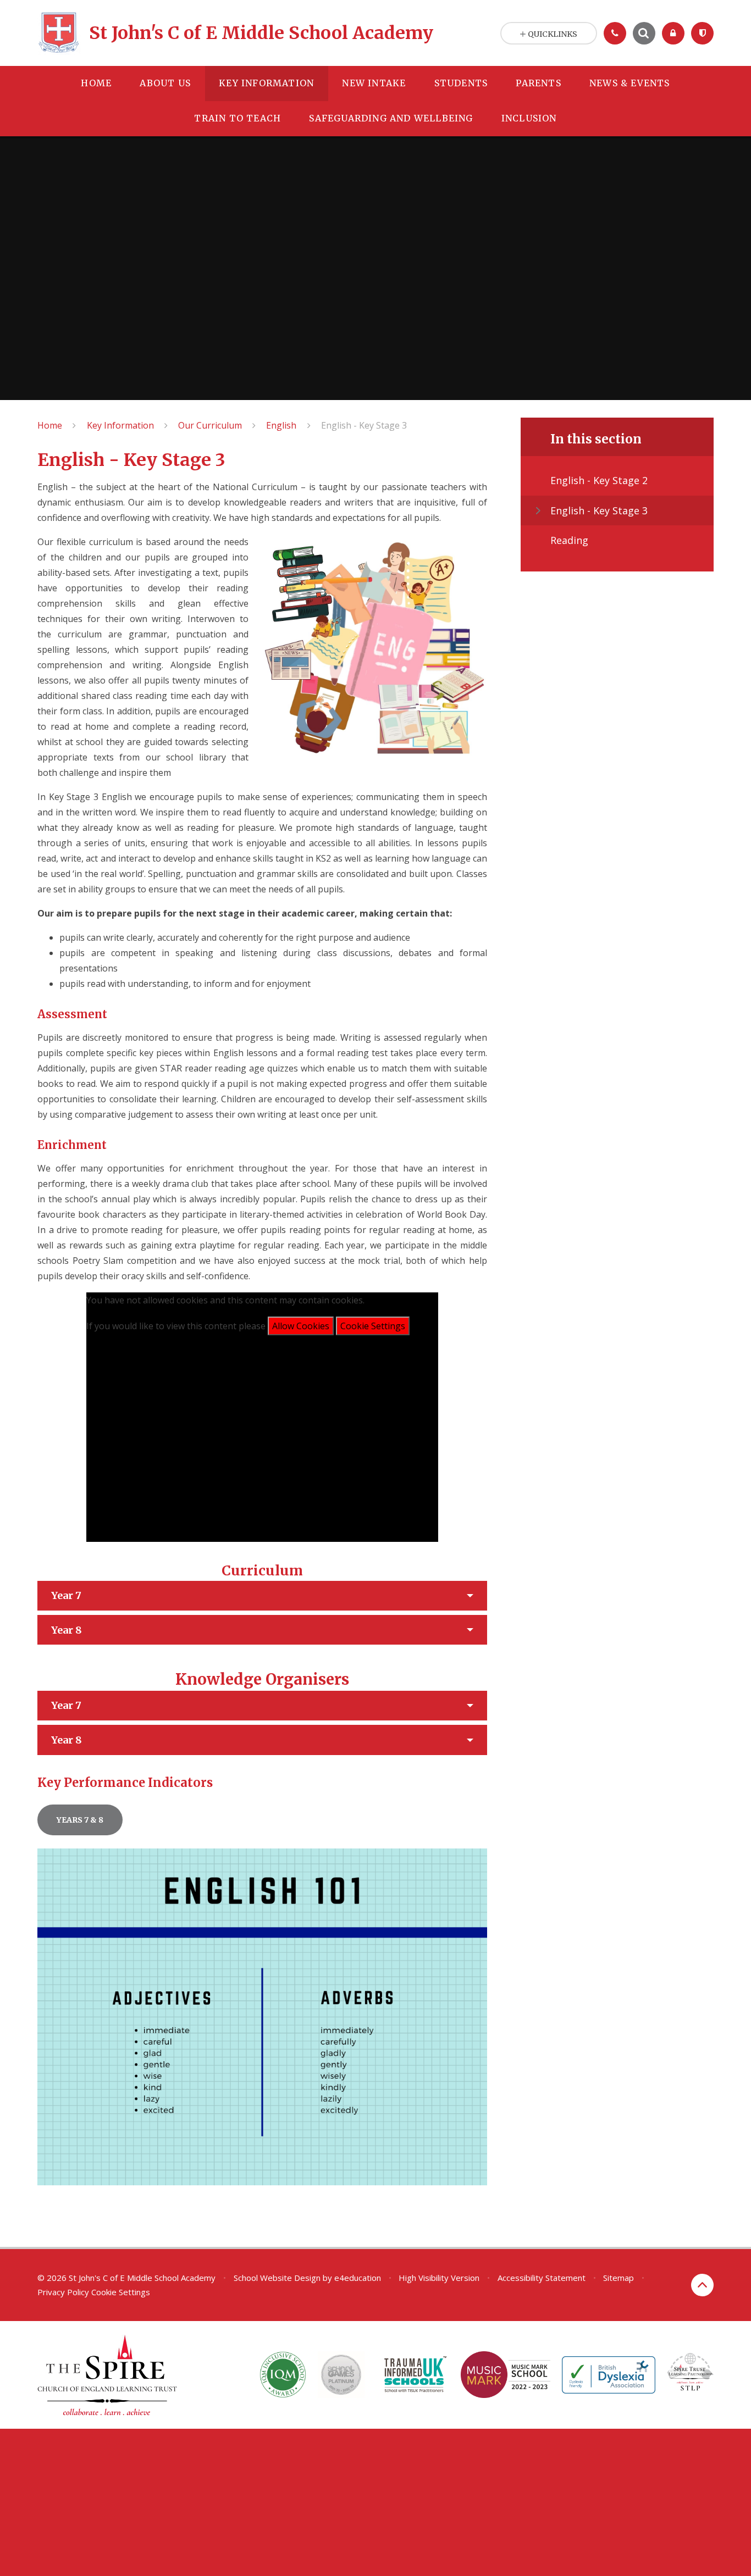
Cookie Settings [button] (121, 2292)
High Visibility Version (439, 2278)
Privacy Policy (63, 2292)
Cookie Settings (373, 1326)
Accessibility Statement (542, 2278)
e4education (358, 2278)
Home (50, 425)
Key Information (120, 425)
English (281, 425)
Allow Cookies (301, 1326)
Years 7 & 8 (80, 1820)
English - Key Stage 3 (364, 425)
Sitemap (619, 2278)
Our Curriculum (210, 425)
